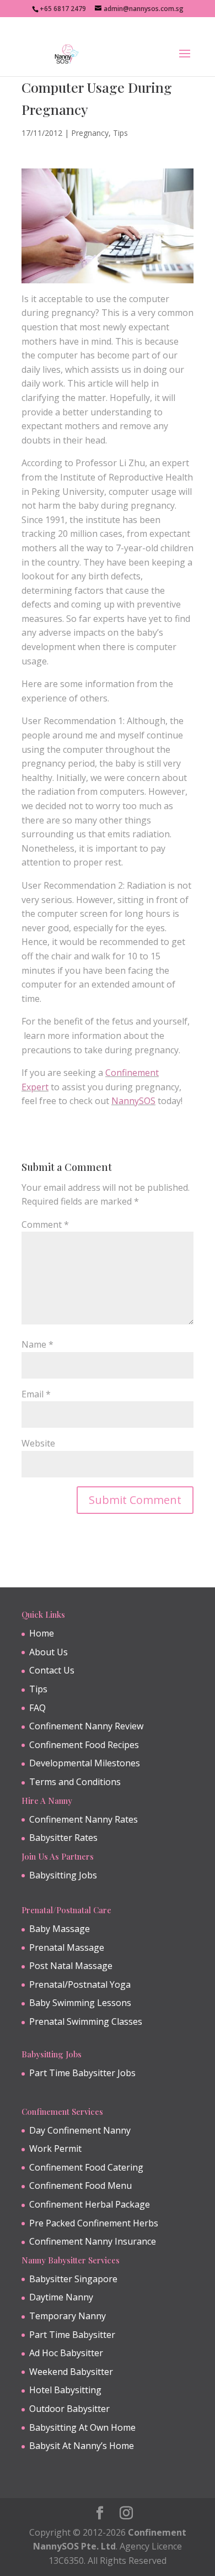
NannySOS (133, 1101)
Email (36, 1394)
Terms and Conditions (75, 1782)
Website (38, 1443)
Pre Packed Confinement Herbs (94, 2223)
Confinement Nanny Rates (84, 1819)
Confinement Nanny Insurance (93, 2241)
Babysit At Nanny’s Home (82, 2446)
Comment (45, 1224)
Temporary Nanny (68, 2316)
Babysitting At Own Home (82, 2427)
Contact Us (52, 1670)
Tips (120, 133)
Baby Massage (60, 1929)
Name (37, 1344)
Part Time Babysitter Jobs (82, 2073)
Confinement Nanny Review (86, 1726)
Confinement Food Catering (86, 2167)
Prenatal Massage (67, 1947)
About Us (49, 1652)
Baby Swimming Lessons (80, 2003)
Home (42, 1633)
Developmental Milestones (85, 1763)
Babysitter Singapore (73, 2279)
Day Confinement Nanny (80, 2130)
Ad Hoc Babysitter (66, 2353)
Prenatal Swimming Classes (86, 2021)
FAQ (37, 1708)
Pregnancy (90, 133)
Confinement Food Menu (80, 2186)
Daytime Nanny (61, 2297)
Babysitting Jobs (63, 1875)
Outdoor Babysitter (69, 2409)
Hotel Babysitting (65, 2390)
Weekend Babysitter (71, 2372)
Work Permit (55, 2149)
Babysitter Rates (63, 1838)
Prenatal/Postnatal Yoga (80, 1984)
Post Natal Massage (71, 1966)
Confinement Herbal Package (90, 2204)
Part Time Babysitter (72, 2335)
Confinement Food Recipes (84, 1745)
